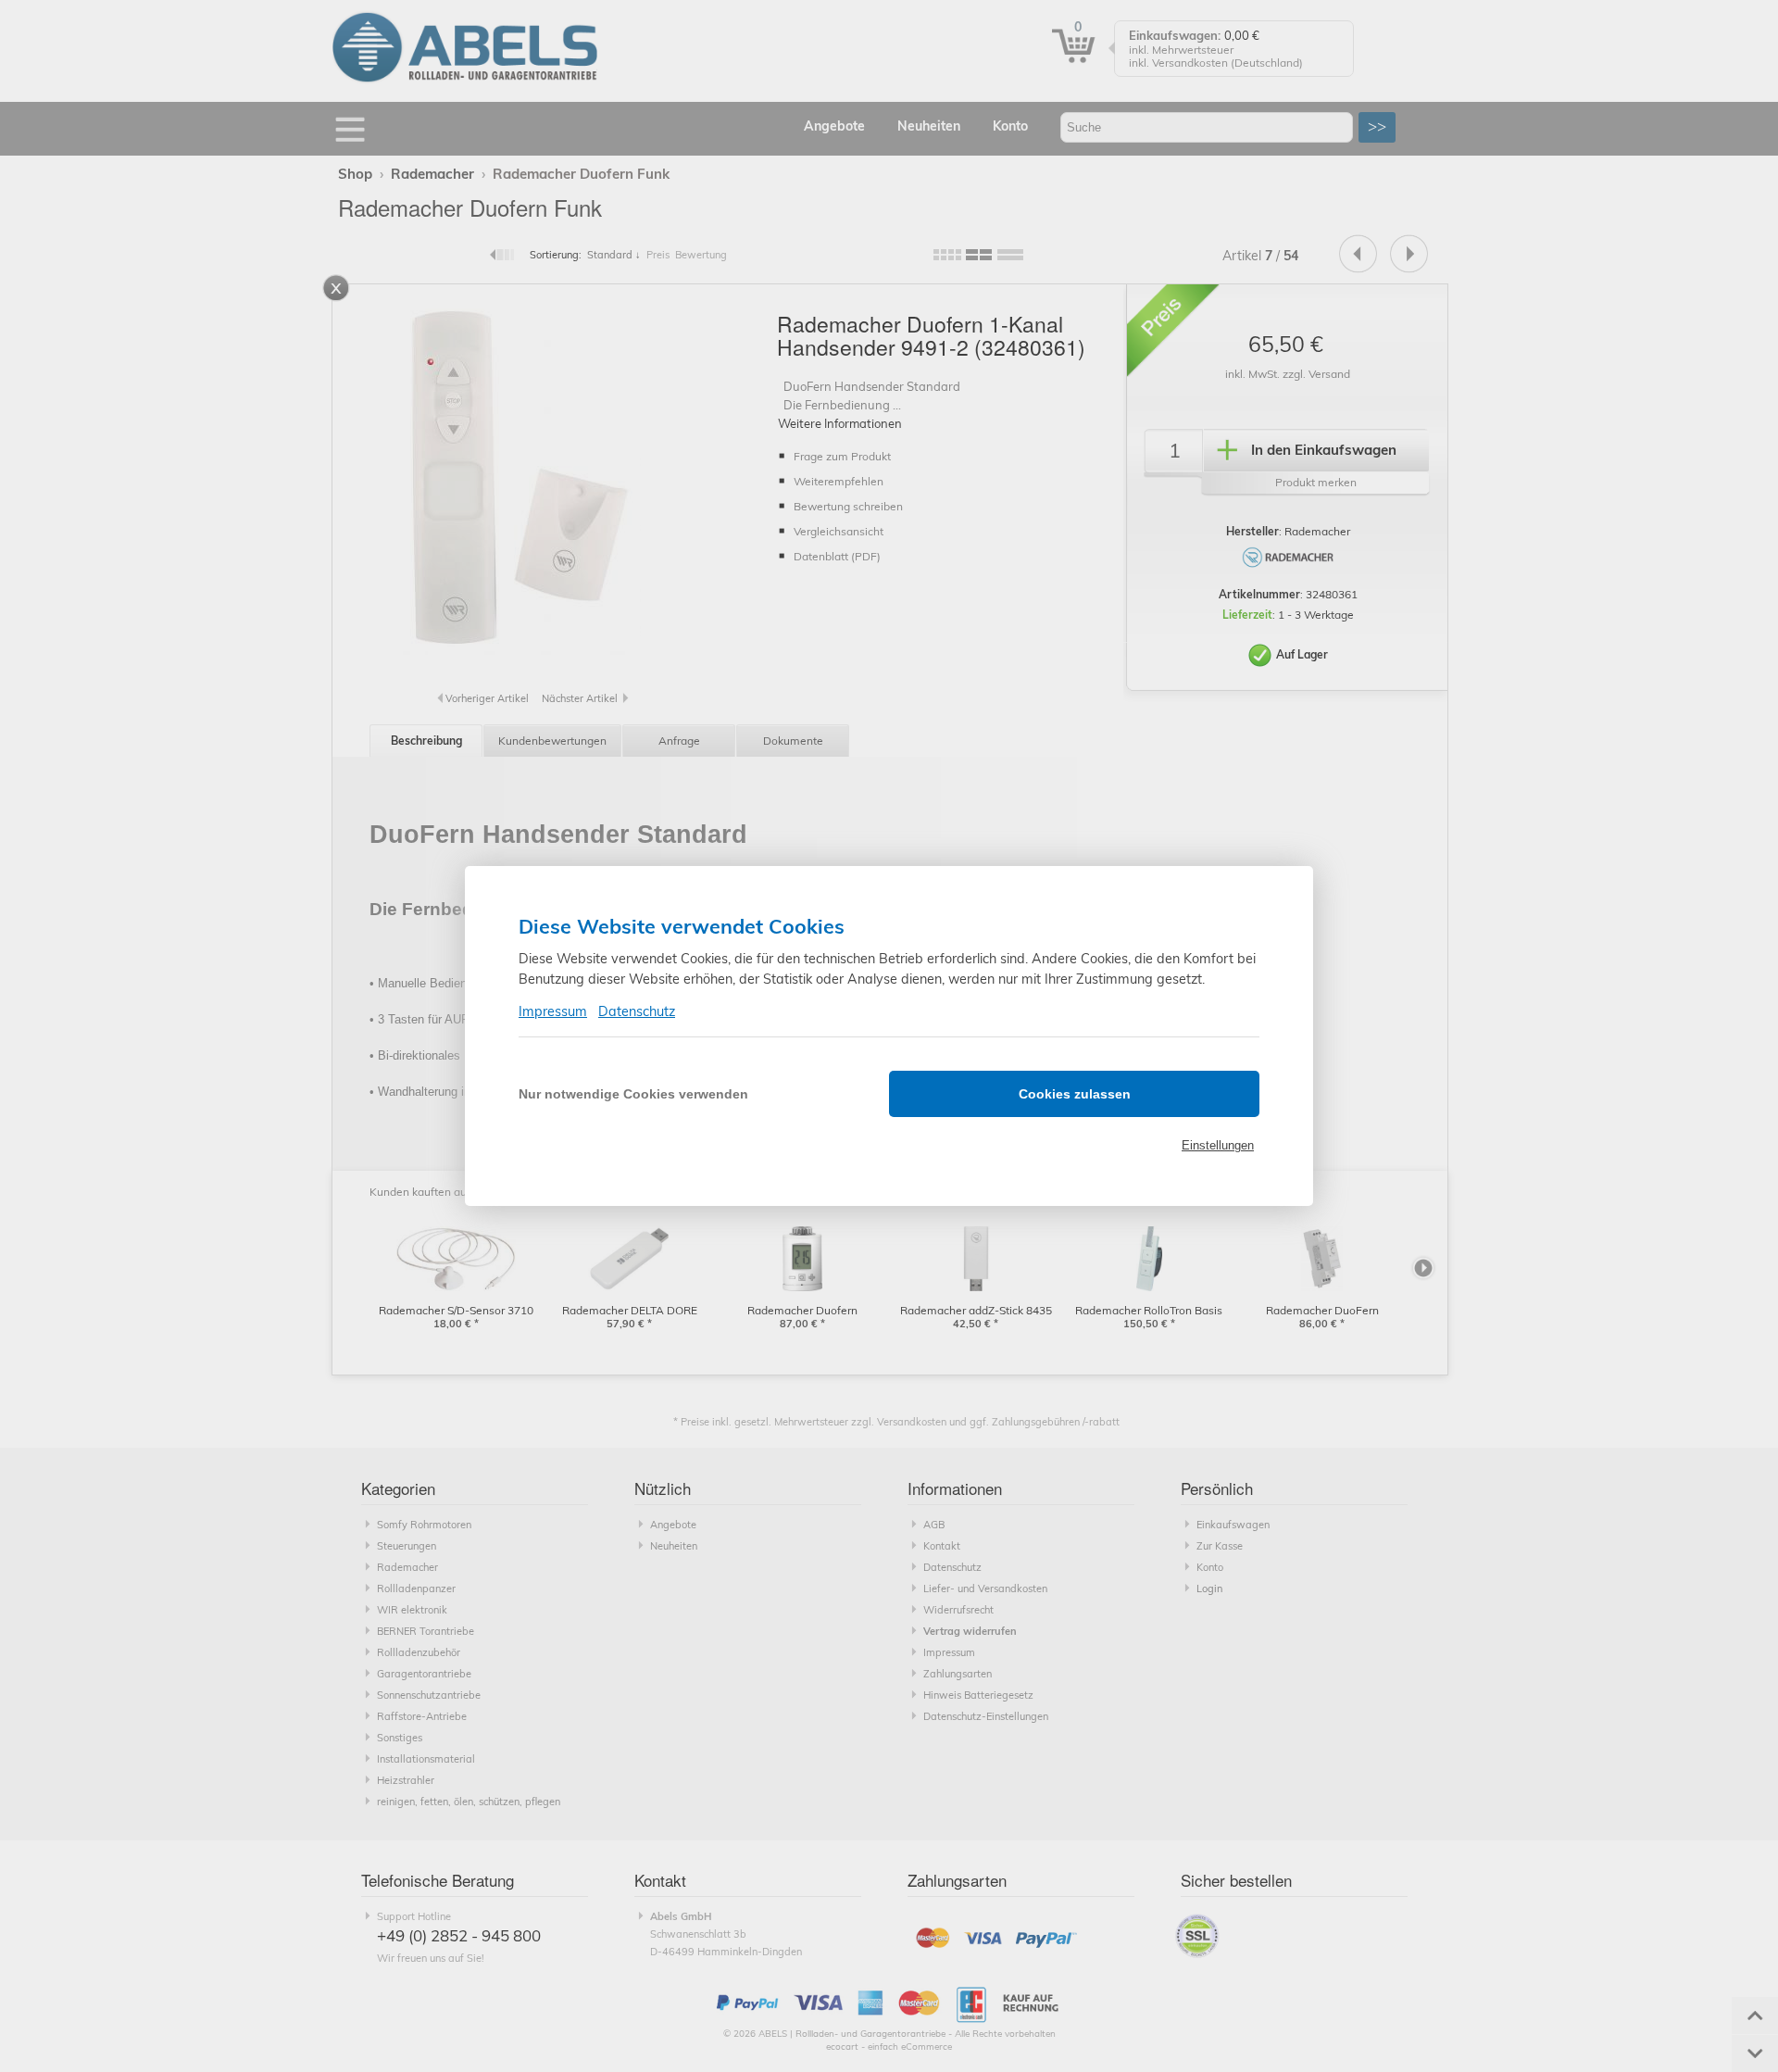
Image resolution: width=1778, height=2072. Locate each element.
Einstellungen (1218, 1145)
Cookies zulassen (1075, 1094)
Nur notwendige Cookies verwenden (633, 1094)
